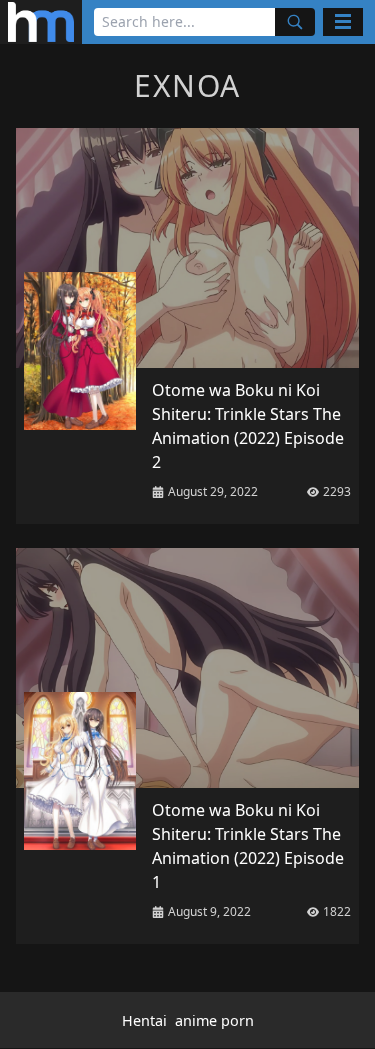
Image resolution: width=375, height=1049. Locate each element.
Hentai (144, 1020)
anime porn (214, 1020)
